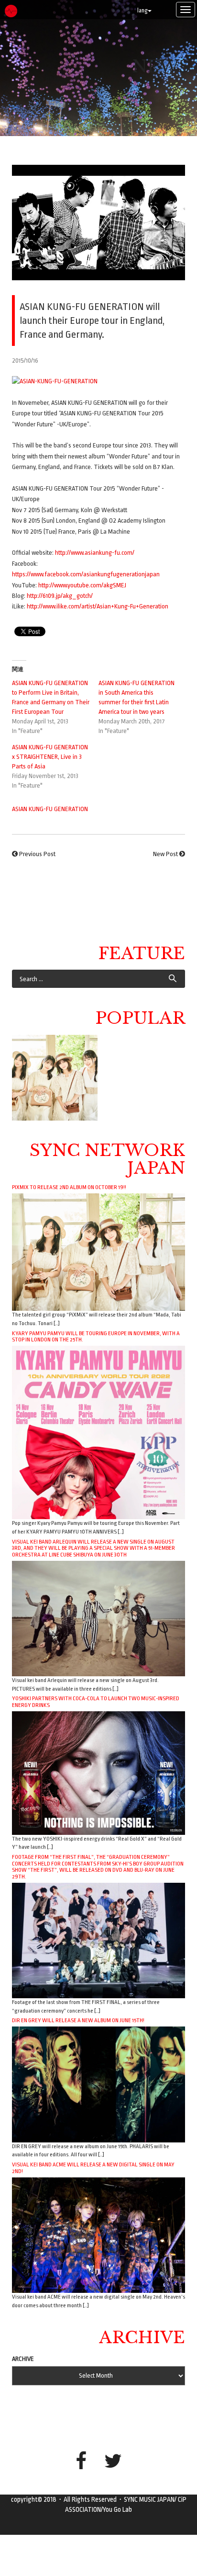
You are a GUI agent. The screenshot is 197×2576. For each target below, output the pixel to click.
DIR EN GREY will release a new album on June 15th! (78, 2020)
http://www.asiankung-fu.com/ (95, 553)
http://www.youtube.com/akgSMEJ (82, 585)
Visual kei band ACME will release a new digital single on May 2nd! (93, 2168)
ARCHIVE (23, 2359)
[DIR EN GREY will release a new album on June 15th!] (98, 2084)
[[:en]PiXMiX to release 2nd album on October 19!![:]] (55, 1078)
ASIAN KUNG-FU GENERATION (50, 809)
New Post (165, 854)
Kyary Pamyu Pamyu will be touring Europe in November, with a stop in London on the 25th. (96, 1337)
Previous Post (37, 854)
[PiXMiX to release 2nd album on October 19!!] (98, 1252)
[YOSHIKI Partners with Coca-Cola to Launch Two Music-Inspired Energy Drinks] (98, 1772)
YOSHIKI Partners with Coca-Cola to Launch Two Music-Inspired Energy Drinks (96, 1702)
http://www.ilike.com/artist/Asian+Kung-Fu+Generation (98, 606)
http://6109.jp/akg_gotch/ (60, 596)
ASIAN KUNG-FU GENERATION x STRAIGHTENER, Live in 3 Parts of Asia (50, 757)
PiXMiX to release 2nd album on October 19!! (69, 1187)
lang (142, 11)
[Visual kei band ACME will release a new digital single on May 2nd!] (98, 2235)
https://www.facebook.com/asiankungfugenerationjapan (86, 574)
